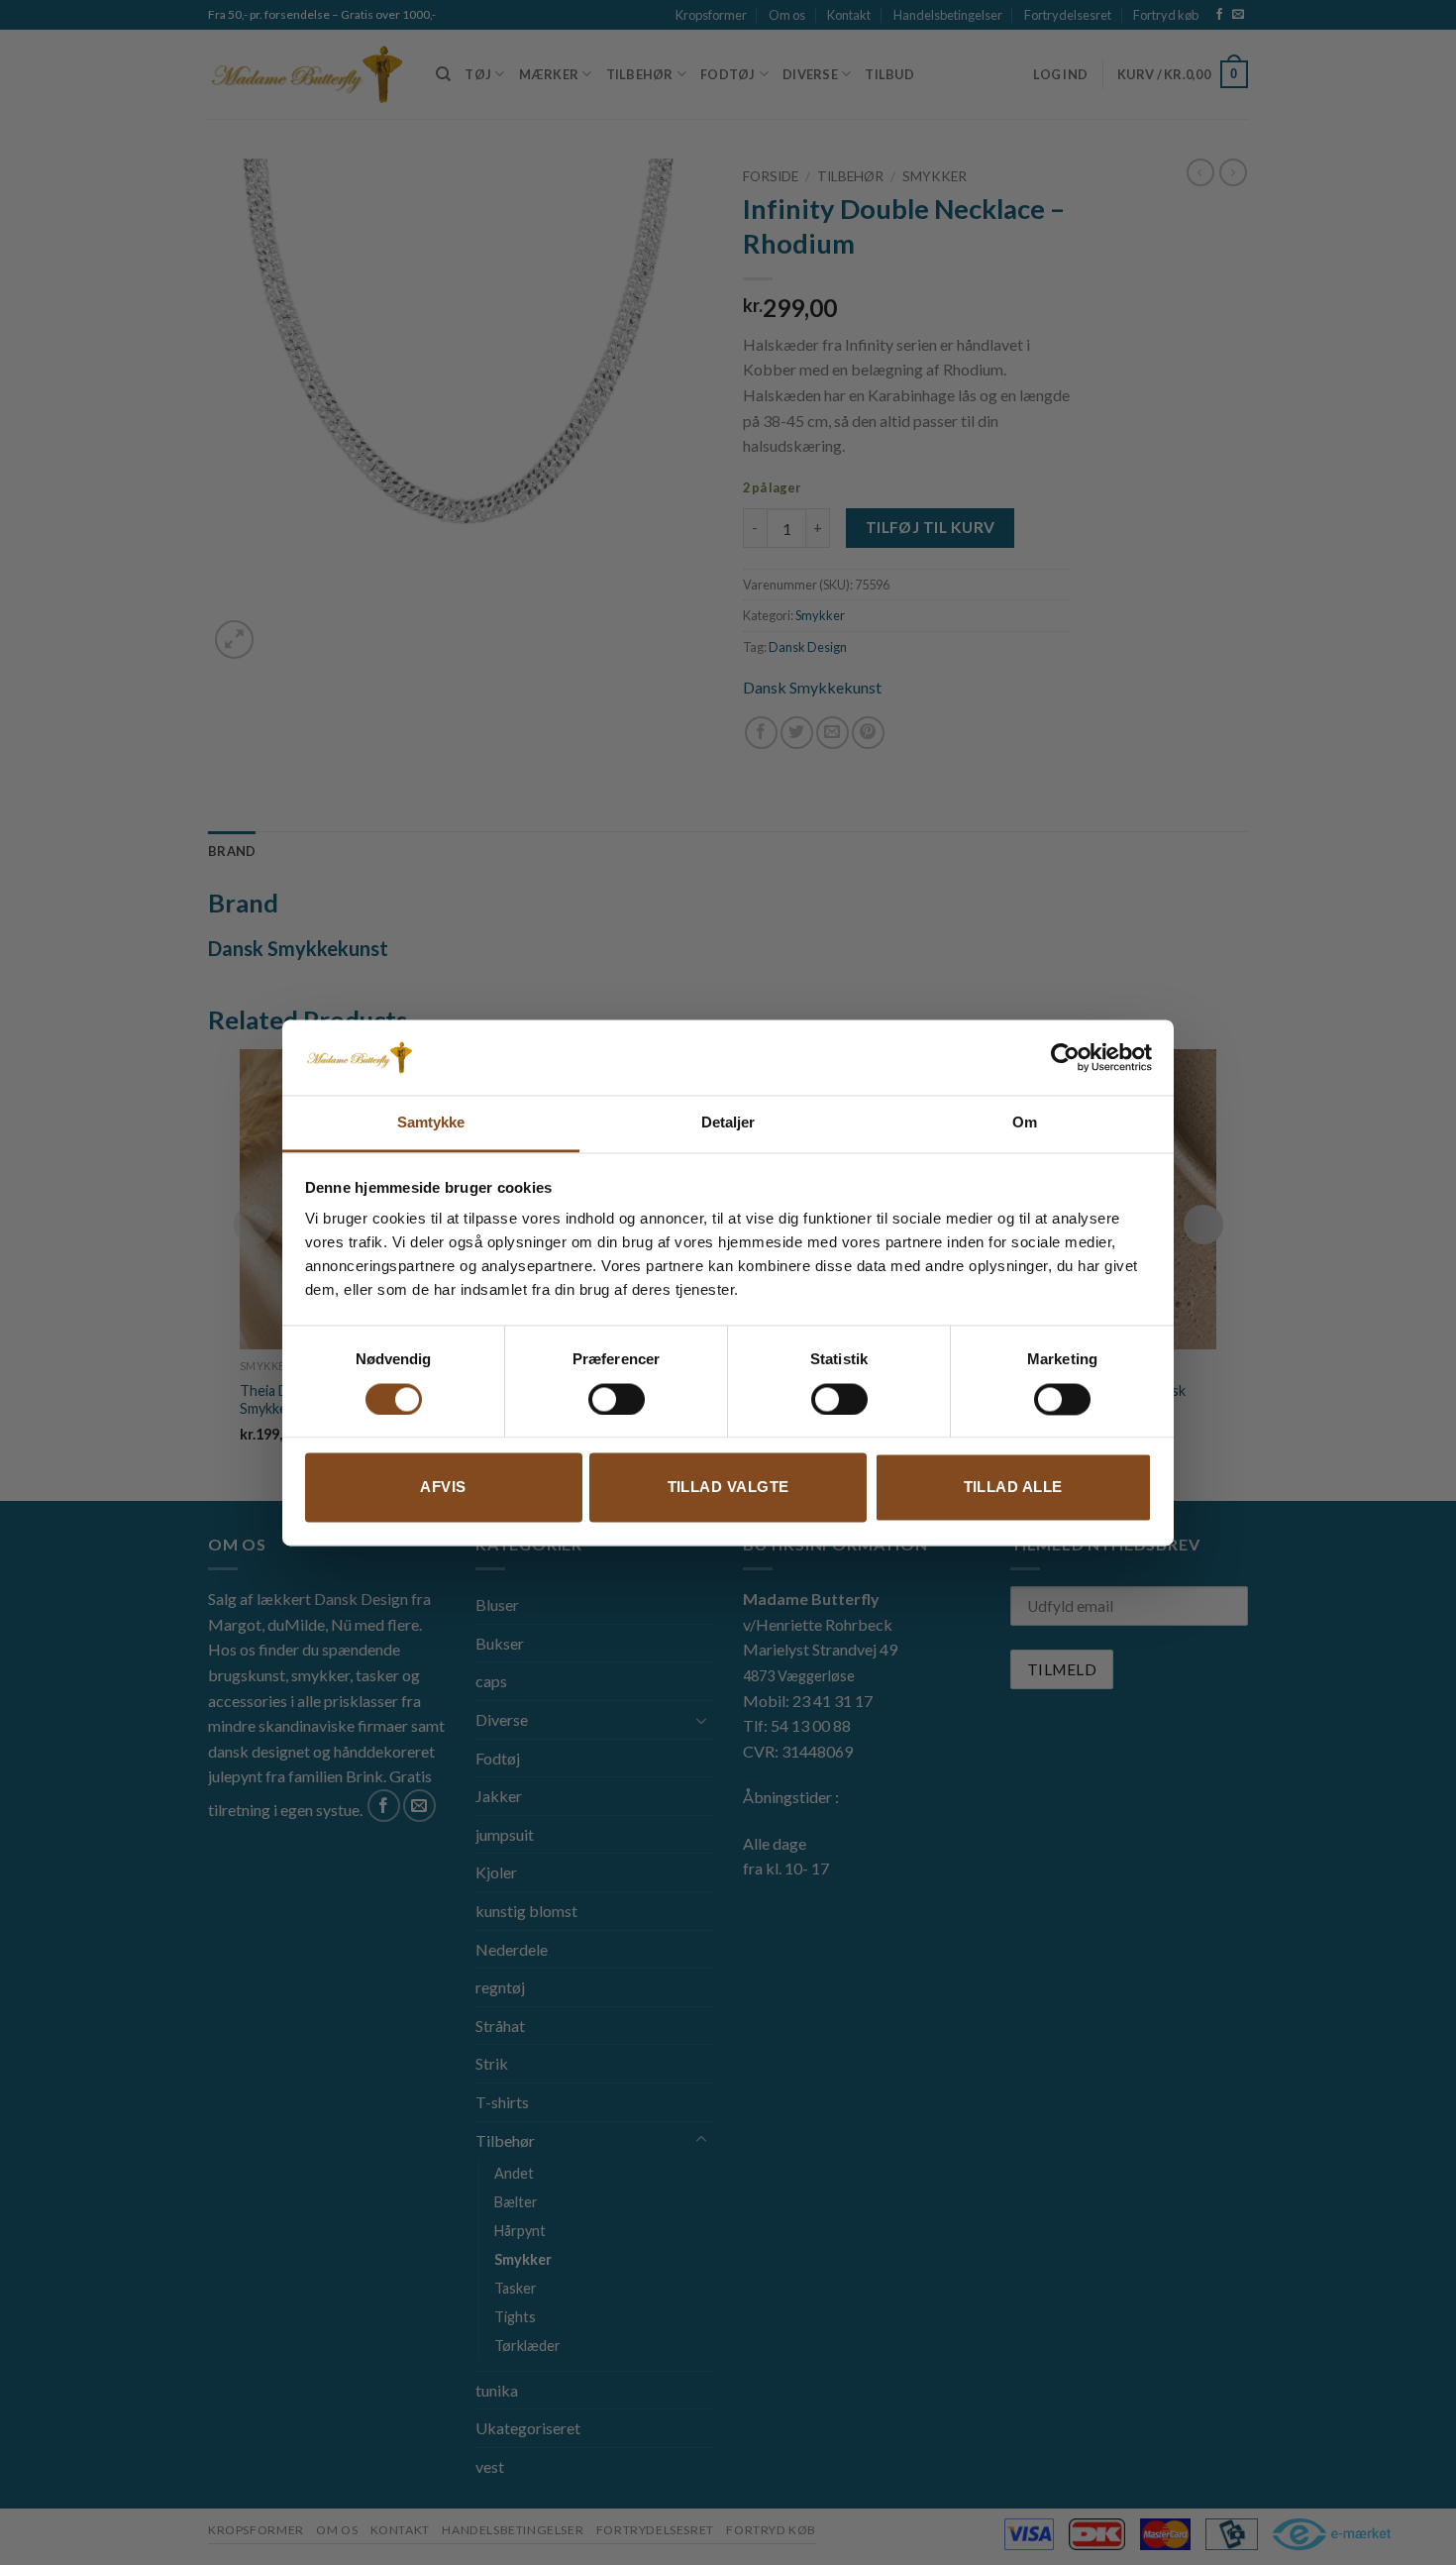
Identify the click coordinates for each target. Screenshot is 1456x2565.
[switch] (617, 1399)
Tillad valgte (728, 1488)
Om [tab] (1025, 1123)
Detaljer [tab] (728, 1123)
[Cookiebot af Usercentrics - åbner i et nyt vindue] (1065, 1057)
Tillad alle (1013, 1488)
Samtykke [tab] (431, 1123)
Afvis (443, 1488)
